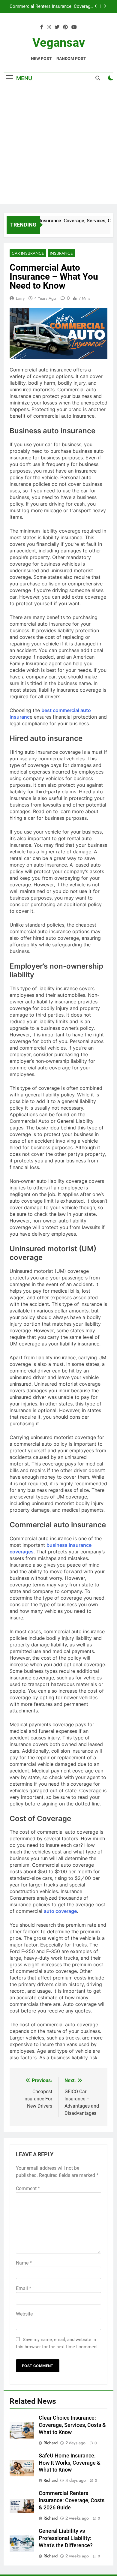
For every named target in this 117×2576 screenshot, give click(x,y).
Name (24, 2263)
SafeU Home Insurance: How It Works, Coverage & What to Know (70, 2463)
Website (24, 2314)
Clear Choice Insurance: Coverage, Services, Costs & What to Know (72, 2425)
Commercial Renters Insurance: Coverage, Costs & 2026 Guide (52, 5)
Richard (51, 2443)
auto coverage (60, 1911)
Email (24, 2288)
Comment (28, 2188)
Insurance (61, 253)
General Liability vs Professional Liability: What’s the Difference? (66, 2538)
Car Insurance (28, 253)
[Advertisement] (58, 145)
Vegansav (59, 43)
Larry (20, 298)
